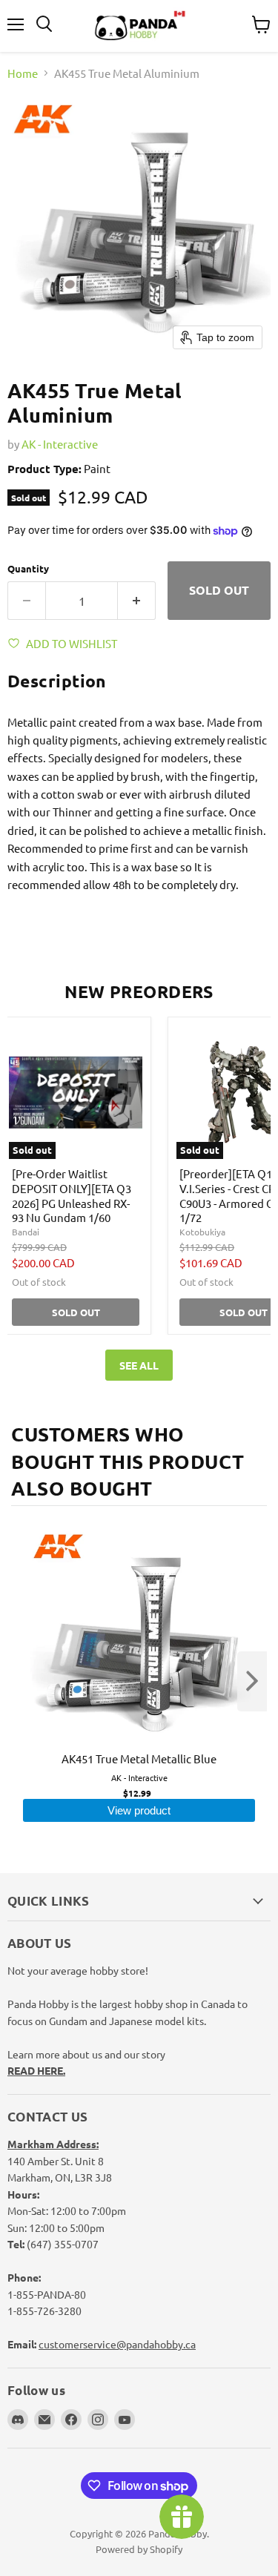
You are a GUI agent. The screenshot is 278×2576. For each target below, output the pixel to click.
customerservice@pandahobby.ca (117, 2344)
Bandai (26, 1232)
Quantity (28, 568)
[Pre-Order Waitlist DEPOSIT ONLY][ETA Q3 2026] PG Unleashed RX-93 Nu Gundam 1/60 (72, 1195)
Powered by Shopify (139, 2549)
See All (139, 1365)
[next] (252, 1681)
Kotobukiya (202, 1232)
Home (23, 73)
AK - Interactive (60, 444)
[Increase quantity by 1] (137, 601)
